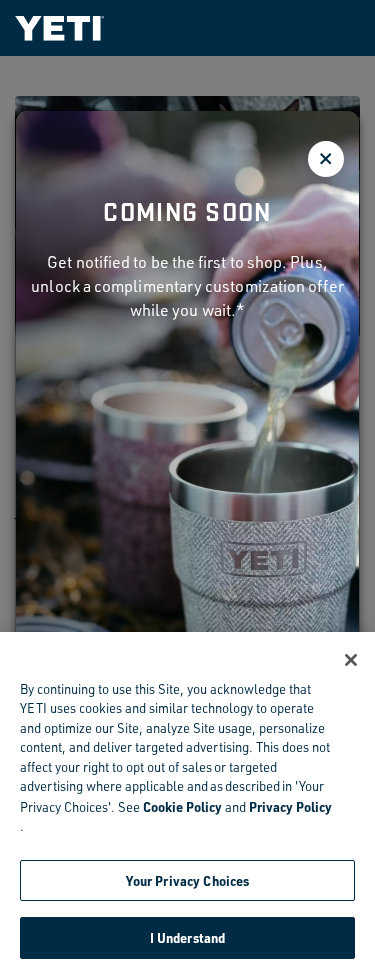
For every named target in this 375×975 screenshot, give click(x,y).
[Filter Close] (326, 159)
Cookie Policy (182, 806)
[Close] (351, 660)
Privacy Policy (290, 806)
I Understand (188, 937)
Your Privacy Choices (188, 880)
